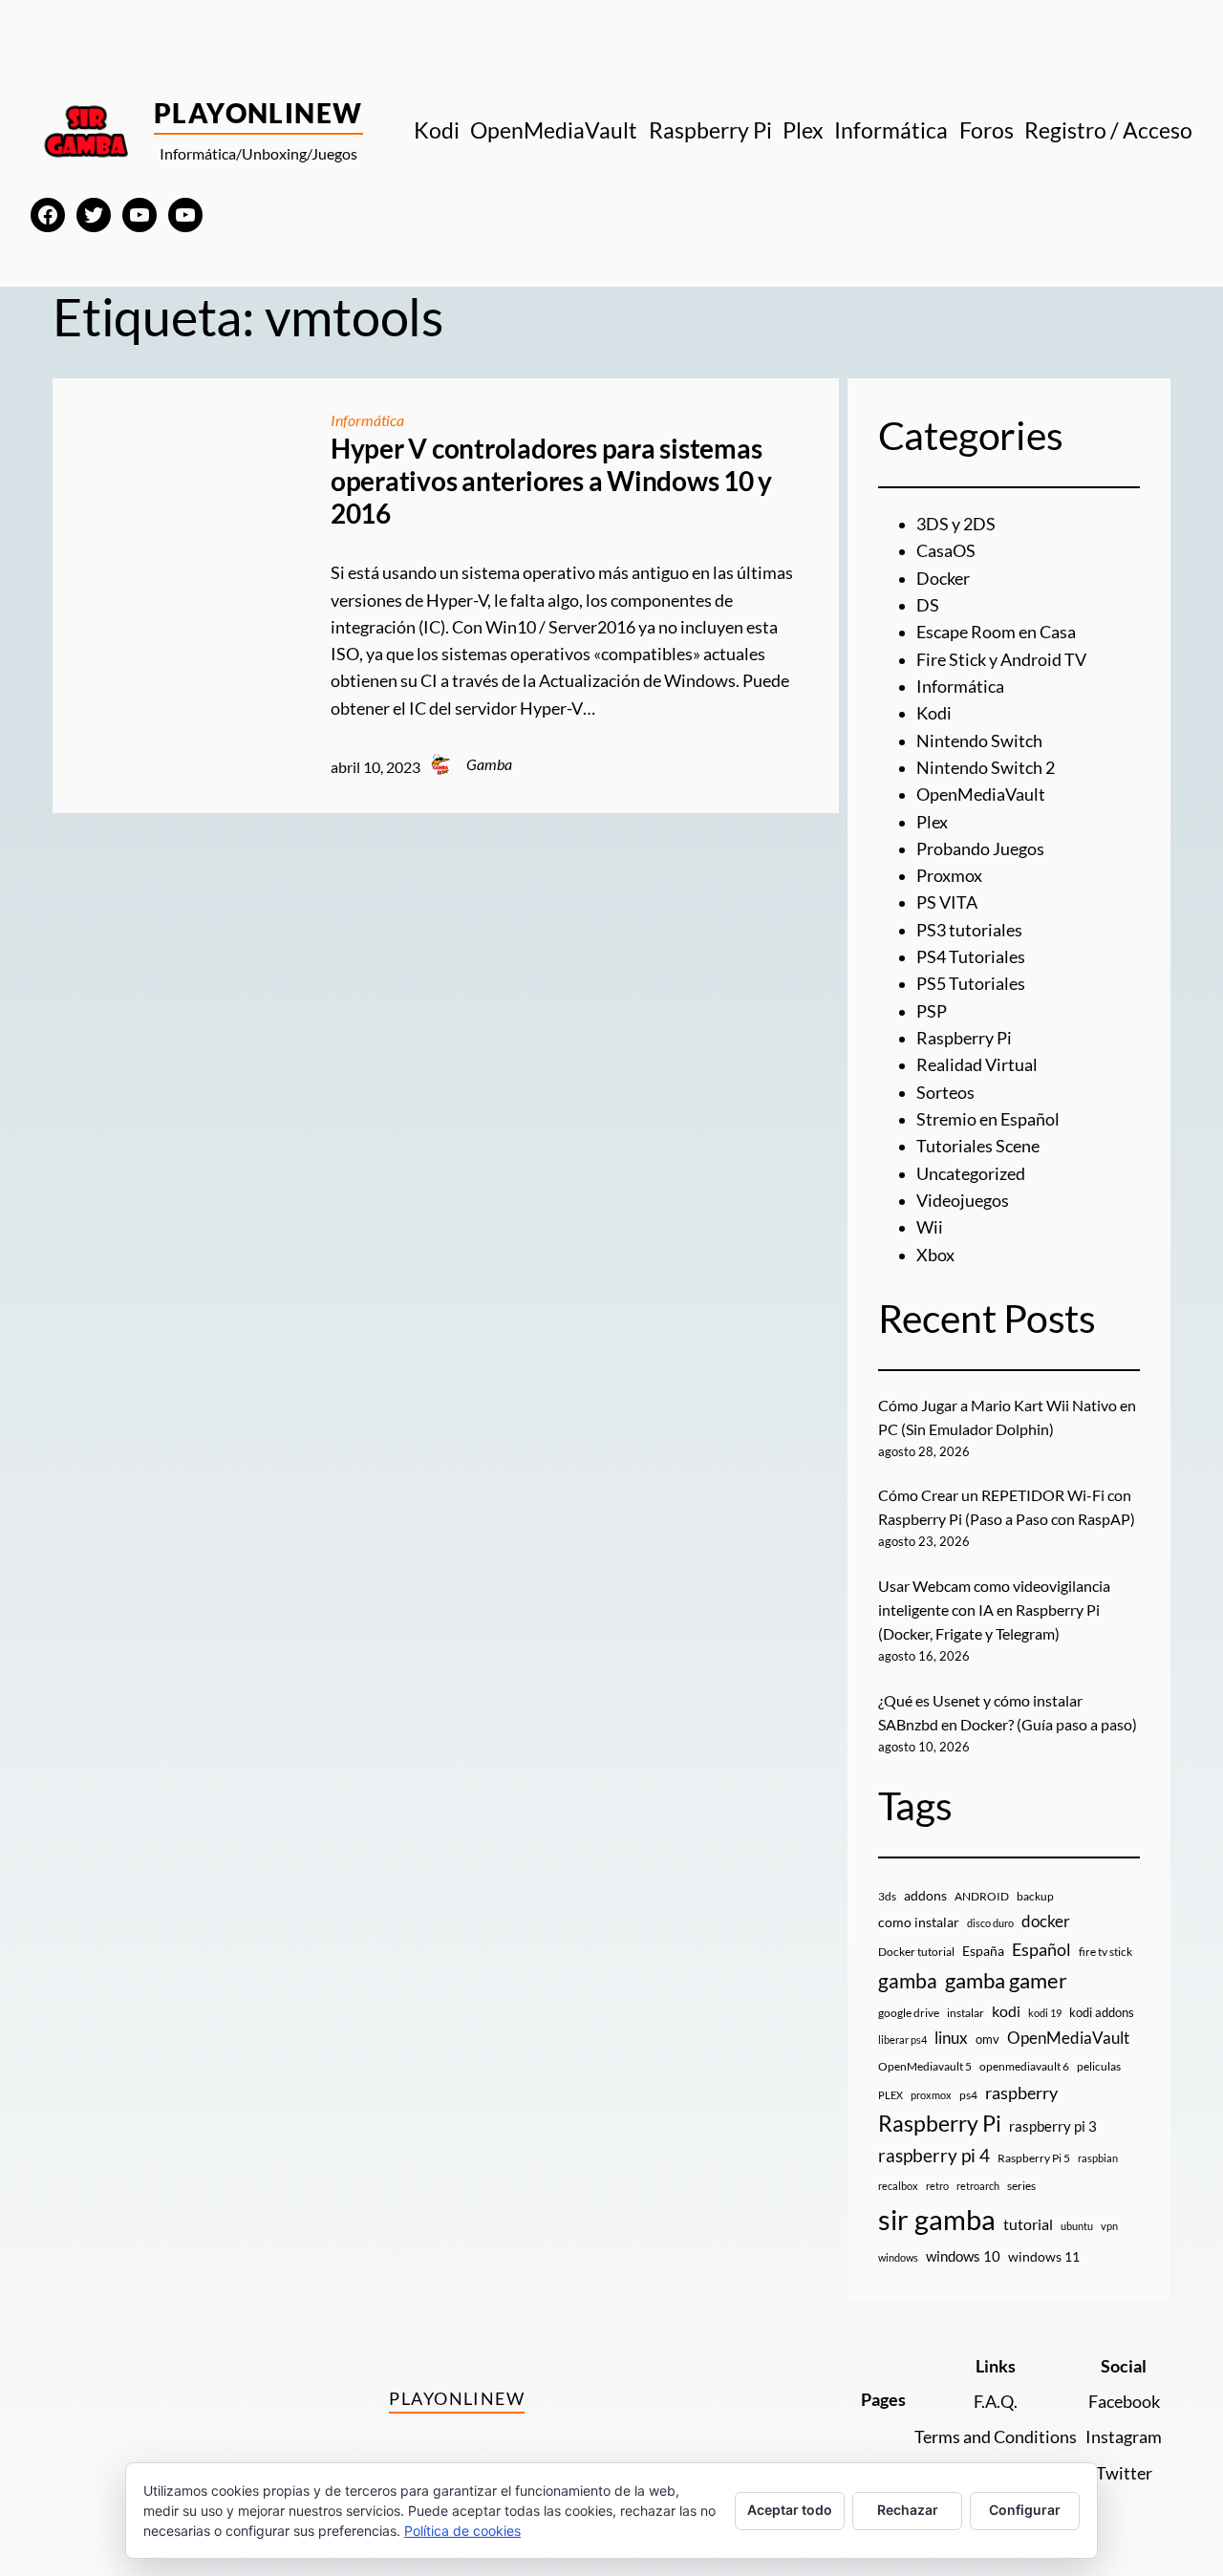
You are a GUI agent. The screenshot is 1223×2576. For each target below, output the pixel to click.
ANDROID (982, 1896)
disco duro (990, 1923)
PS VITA (947, 902)
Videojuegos (963, 1201)
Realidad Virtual (977, 1065)
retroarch (978, 2186)
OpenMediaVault (981, 794)
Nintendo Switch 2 (986, 768)
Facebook (1124, 2402)
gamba (908, 1981)
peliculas (1099, 2066)
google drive (909, 2013)
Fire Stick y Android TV (1001, 660)
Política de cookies (462, 2531)
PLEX (890, 2095)
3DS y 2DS (956, 524)
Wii (930, 1227)
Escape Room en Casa (996, 632)
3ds (887, 1896)
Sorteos (945, 1093)
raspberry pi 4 (934, 2156)
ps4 (968, 2095)
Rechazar (908, 2510)
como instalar (919, 1922)
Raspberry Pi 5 (1034, 2158)
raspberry (1021, 2093)
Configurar (1025, 2510)
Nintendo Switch (979, 741)
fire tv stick (1105, 1952)
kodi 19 (1045, 2013)
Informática (367, 420)
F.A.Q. (996, 2402)
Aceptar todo (790, 2510)
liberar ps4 (902, 2039)
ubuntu (1077, 2226)
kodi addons (1102, 2012)
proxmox (931, 2095)
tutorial (1028, 2224)
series (1021, 2186)
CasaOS (946, 551)
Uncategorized (971, 1174)
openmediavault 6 (1024, 2066)
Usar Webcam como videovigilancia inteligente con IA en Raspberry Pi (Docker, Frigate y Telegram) (994, 1610)
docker (1046, 1921)
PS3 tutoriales (969, 930)
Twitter (1124, 2473)
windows (898, 2257)
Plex (932, 822)
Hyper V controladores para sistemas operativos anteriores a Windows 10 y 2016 (551, 481)
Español (1041, 1949)
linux (951, 2038)
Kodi (934, 713)
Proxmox (949, 876)
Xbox (935, 1255)
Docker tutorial (916, 1952)
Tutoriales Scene (978, 1146)
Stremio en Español (988, 1119)
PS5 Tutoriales (971, 984)
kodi (1006, 2011)
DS (928, 605)
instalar (966, 2013)
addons (925, 1895)
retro (937, 2186)
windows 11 (1044, 2256)
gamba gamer (1006, 1980)
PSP (932, 1011)
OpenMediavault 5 (925, 2066)
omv (987, 2039)
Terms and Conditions (996, 2437)
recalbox (898, 2186)
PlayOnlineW (258, 113)
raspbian (1098, 2158)
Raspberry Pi (964, 1038)
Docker (943, 579)
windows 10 (963, 2256)
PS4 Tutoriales (971, 957)
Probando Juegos (980, 849)
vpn (1109, 2226)
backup (1035, 1896)
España (983, 1951)
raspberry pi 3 (1053, 2126)
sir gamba (937, 2219)
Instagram (1124, 2437)
